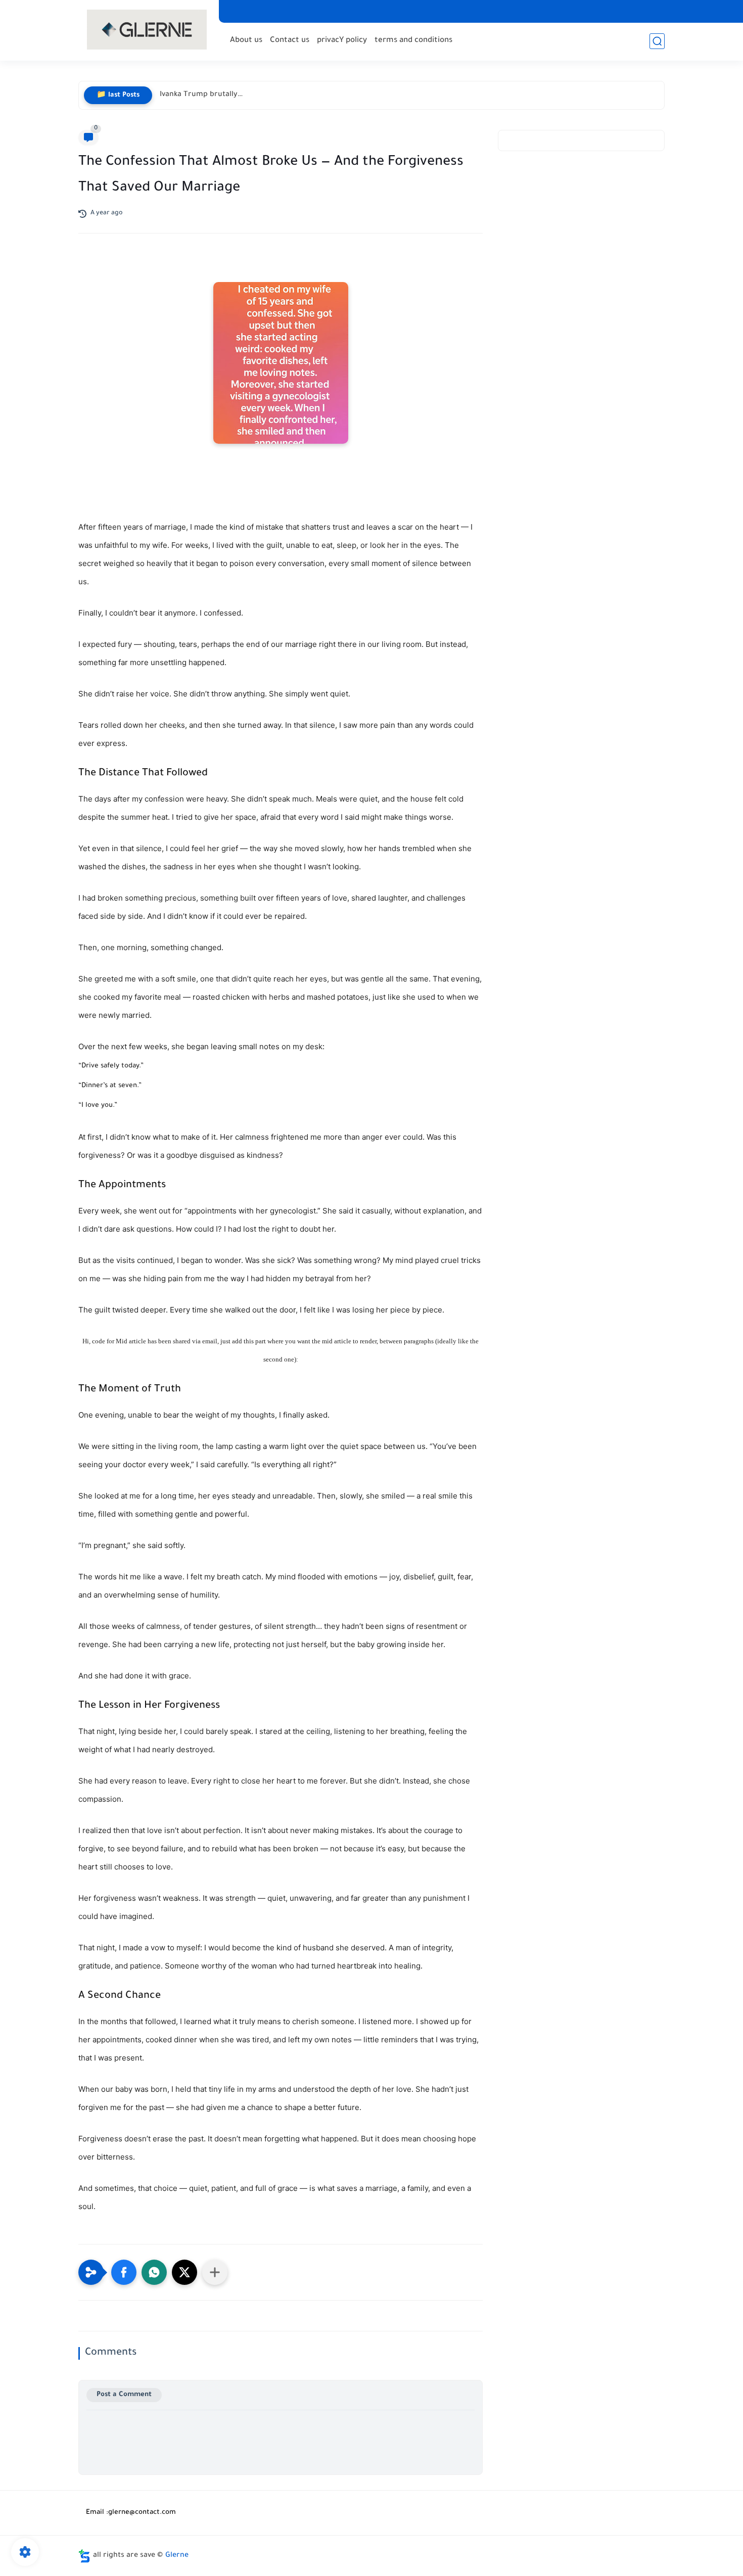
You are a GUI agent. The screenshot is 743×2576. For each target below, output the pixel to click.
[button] (124, 2272)
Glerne (177, 2556)
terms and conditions (413, 41)
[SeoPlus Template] (84, 2556)
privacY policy (342, 41)
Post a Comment (124, 2395)
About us (246, 41)
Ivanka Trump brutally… (201, 95)
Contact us (290, 41)
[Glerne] (147, 30)
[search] (657, 41)
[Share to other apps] (215, 2272)
